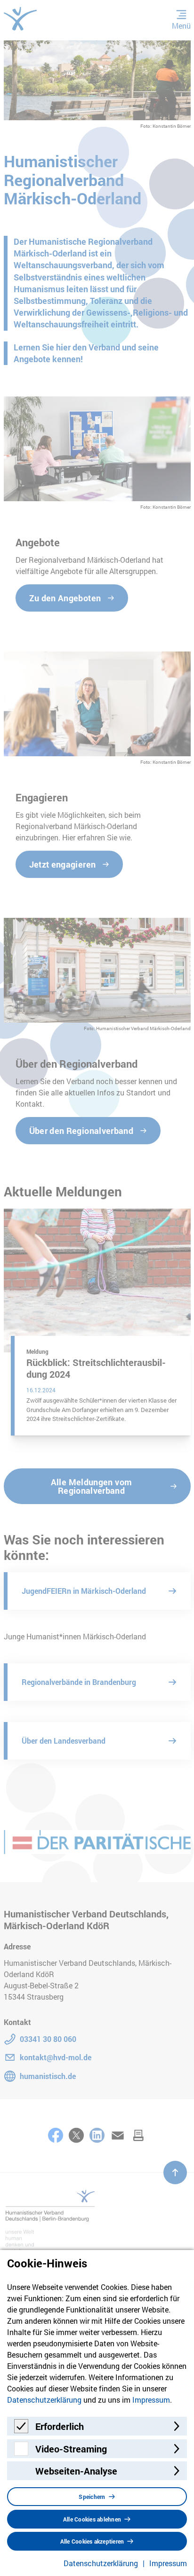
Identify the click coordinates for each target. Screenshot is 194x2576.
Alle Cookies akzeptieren (92, 2541)
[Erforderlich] (21, 2430)
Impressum (151, 2400)
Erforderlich (60, 2426)
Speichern (92, 2497)
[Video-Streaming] (21, 2453)
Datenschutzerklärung (44, 2400)
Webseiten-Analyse (76, 2471)
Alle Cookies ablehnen (92, 2519)
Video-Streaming (71, 2449)
